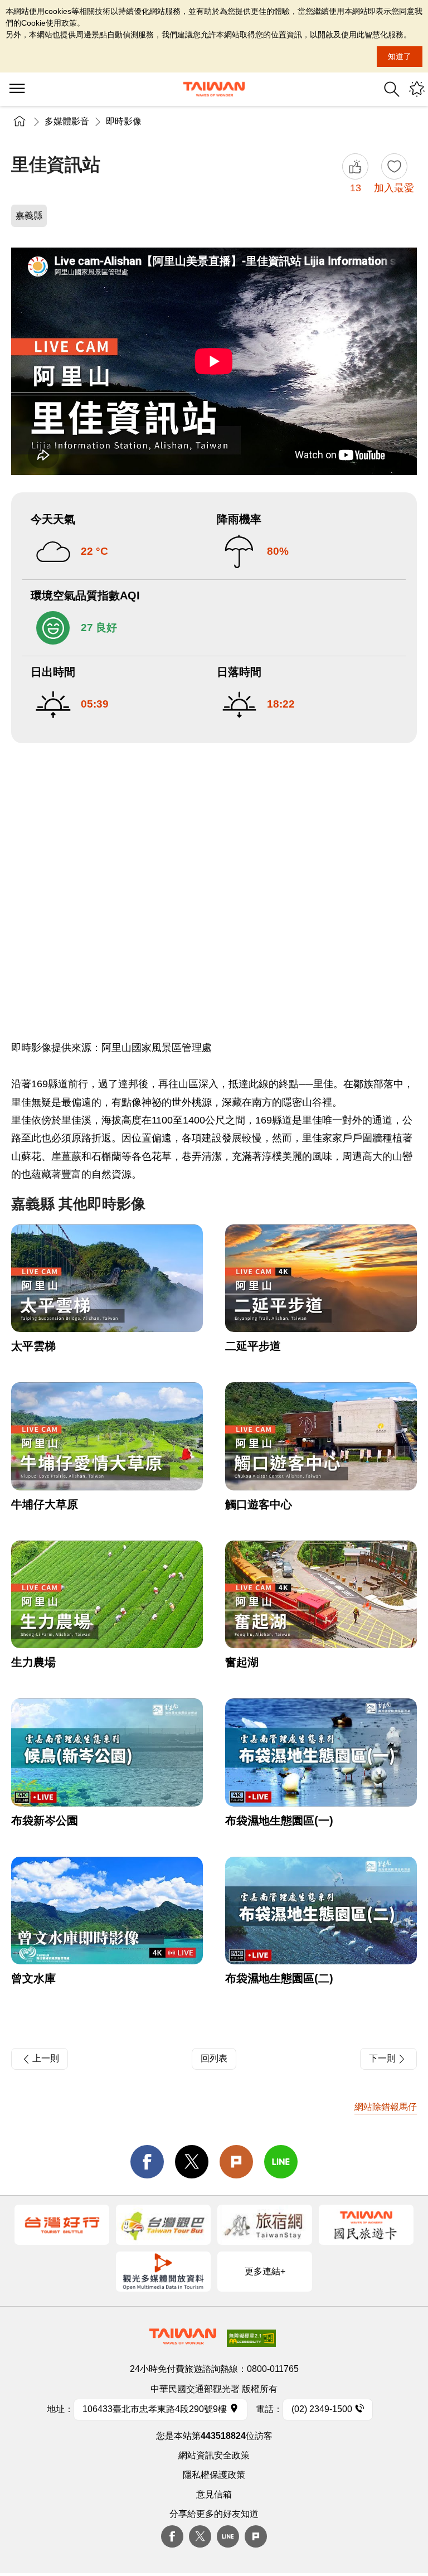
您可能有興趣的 (417, 89)
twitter (192, 2162)
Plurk (236, 2162)
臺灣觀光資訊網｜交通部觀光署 (214, 89)
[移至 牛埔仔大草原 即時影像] (107, 1436)
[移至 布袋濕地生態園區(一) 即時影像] (321, 1752)
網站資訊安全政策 (214, 2455)
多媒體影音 (67, 121)
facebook (147, 2162)
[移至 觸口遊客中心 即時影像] (321, 1436)
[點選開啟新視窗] (62, 2225)
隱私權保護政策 (214, 2475)
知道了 (400, 56)
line (281, 2162)
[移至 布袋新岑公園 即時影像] (107, 1752)
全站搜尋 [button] (392, 89)
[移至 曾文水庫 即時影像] (107, 1911)
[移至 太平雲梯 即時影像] (107, 1279)
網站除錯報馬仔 (386, 2107)
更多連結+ (265, 2271)
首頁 (20, 121)
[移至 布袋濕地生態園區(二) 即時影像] (321, 1911)
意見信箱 (214, 2494)
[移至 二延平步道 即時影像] (321, 1279)
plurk (256, 2536)
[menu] (17, 89)
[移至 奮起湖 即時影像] (321, 1595)
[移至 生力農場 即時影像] (107, 1595)
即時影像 (124, 121)
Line (228, 2536)
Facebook (172, 2536)
